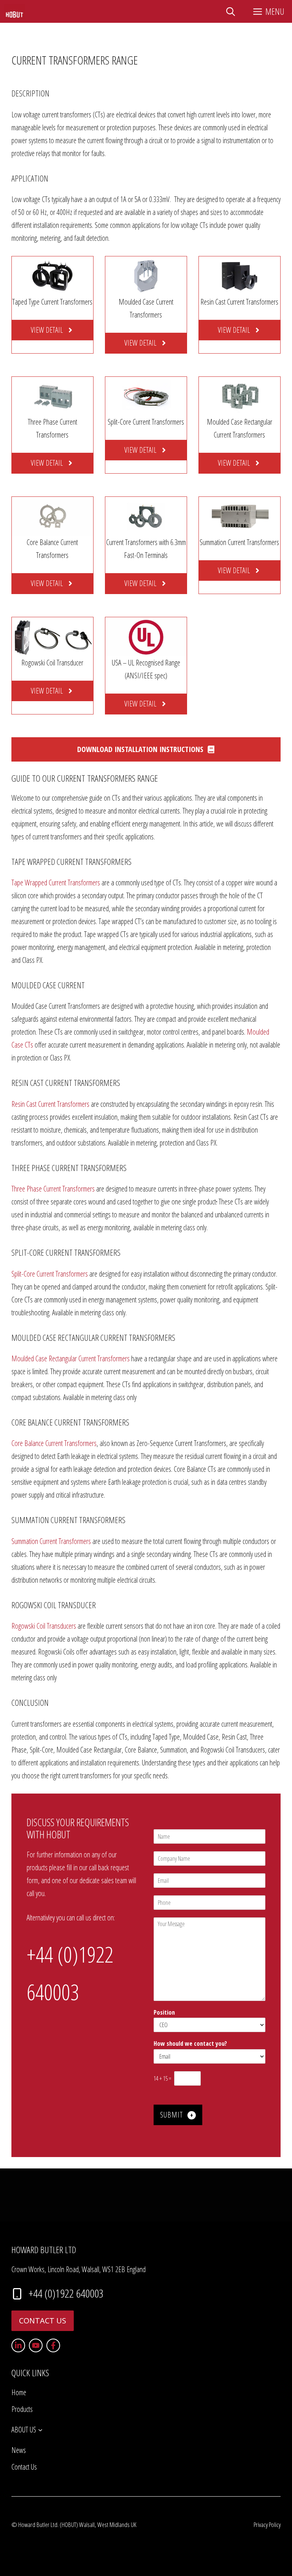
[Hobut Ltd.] (14, 11)
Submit (171, 2115)
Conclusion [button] (30, 1702)
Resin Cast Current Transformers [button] (66, 1083)
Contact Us (43, 2321)
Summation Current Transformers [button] (68, 1520)
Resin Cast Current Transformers (50, 1104)
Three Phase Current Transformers (54, 1189)
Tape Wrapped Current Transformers (56, 883)
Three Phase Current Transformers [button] (69, 1168)
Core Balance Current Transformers (54, 1443)
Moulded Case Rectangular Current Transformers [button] (93, 1337)
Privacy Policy (267, 2525)
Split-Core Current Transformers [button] (66, 1252)
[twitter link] (36, 2345)
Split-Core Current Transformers (50, 1274)
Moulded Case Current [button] (48, 985)
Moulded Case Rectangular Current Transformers (71, 1358)
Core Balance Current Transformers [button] (70, 1422)
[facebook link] (53, 2345)
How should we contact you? (192, 2044)
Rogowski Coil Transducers (44, 1626)
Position (164, 2013)
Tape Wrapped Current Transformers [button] (71, 861)
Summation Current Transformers (51, 1541)
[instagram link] (18, 2345)
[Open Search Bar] (231, 11)
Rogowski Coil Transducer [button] (54, 1605)
